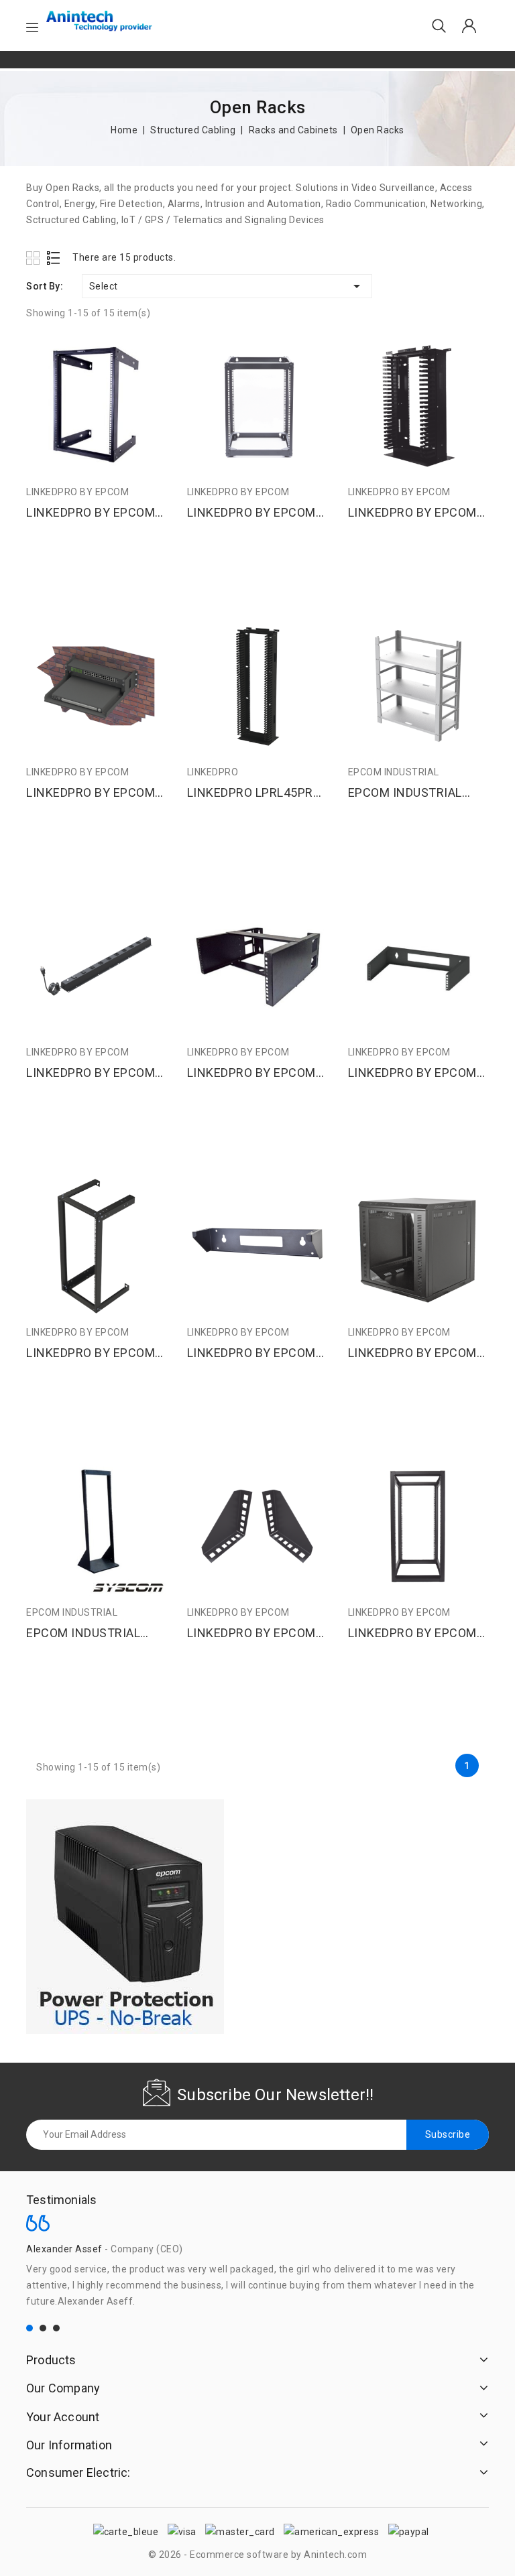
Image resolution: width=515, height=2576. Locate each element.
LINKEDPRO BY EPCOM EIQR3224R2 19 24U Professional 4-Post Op (413, 1633)
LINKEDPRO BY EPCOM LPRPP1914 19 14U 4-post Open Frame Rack (251, 513)
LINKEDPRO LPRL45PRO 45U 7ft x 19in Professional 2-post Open (254, 793)
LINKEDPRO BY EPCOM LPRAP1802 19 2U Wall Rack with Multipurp (91, 793)
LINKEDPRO (213, 772)
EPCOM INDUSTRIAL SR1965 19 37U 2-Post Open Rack (89, 1633)
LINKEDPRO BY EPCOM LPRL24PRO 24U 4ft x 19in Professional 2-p (412, 513)
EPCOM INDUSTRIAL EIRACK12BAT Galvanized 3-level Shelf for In (417, 793)
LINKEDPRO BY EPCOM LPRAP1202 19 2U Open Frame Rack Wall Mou (414, 1073)
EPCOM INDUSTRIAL (394, 772)
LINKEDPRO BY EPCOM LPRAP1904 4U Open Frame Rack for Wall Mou (251, 1073)
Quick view (151, 353)
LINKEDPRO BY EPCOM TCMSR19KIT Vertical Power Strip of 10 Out (91, 1073)
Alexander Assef (64, 2249)
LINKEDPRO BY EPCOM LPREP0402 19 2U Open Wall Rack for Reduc (253, 1353)
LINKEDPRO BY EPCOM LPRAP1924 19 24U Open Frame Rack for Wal (96, 1353)
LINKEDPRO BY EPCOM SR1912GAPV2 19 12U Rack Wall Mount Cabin (412, 1353)
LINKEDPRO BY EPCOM (77, 492)
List (54, 258)
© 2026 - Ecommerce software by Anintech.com (258, 2555)
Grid (35, 258)
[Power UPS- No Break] (125, 1917)
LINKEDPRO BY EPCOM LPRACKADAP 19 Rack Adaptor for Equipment (251, 1633)
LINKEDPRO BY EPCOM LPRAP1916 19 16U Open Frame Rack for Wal (96, 513)
